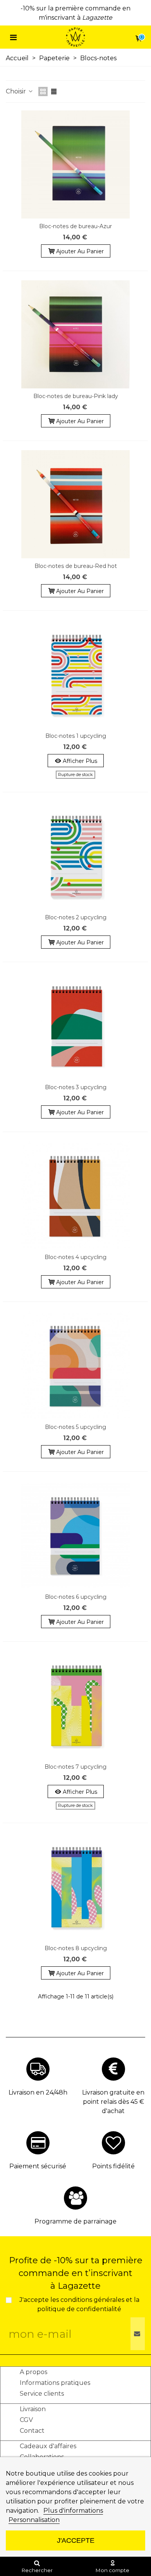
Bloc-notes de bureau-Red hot (76, 566)
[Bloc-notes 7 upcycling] (75, 1705)
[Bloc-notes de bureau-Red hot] (75, 504)
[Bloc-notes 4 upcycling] (75, 1195)
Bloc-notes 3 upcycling (76, 1087)
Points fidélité (113, 2166)
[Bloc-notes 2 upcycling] (75, 856)
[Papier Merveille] (75, 37)
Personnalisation (34, 2520)
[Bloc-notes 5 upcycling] (75, 1365)
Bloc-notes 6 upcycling (76, 1597)
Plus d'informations (73, 2511)
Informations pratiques (55, 2383)
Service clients (42, 2394)
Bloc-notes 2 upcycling (76, 917)
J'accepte (76, 2540)
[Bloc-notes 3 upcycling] (75, 1025)
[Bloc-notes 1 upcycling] (75, 674)
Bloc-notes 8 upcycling (76, 1948)
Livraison (33, 2409)
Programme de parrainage (75, 2221)
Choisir (17, 91)
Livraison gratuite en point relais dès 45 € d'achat (113, 2102)
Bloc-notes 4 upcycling (75, 1257)
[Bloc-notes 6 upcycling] (75, 1535)
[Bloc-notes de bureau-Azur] (75, 164)
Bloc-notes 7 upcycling (75, 1767)
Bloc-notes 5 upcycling (75, 1427)
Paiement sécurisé (38, 2166)
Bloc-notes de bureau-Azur (75, 226)
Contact (32, 2431)
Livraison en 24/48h (38, 2092)
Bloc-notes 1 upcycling (76, 736)
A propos (33, 2372)
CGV (26, 2420)
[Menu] (13, 37)
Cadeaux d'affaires (48, 2446)
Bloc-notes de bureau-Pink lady (76, 396)
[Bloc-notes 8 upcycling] (75, 1886)
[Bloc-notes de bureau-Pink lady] (75, 334)
